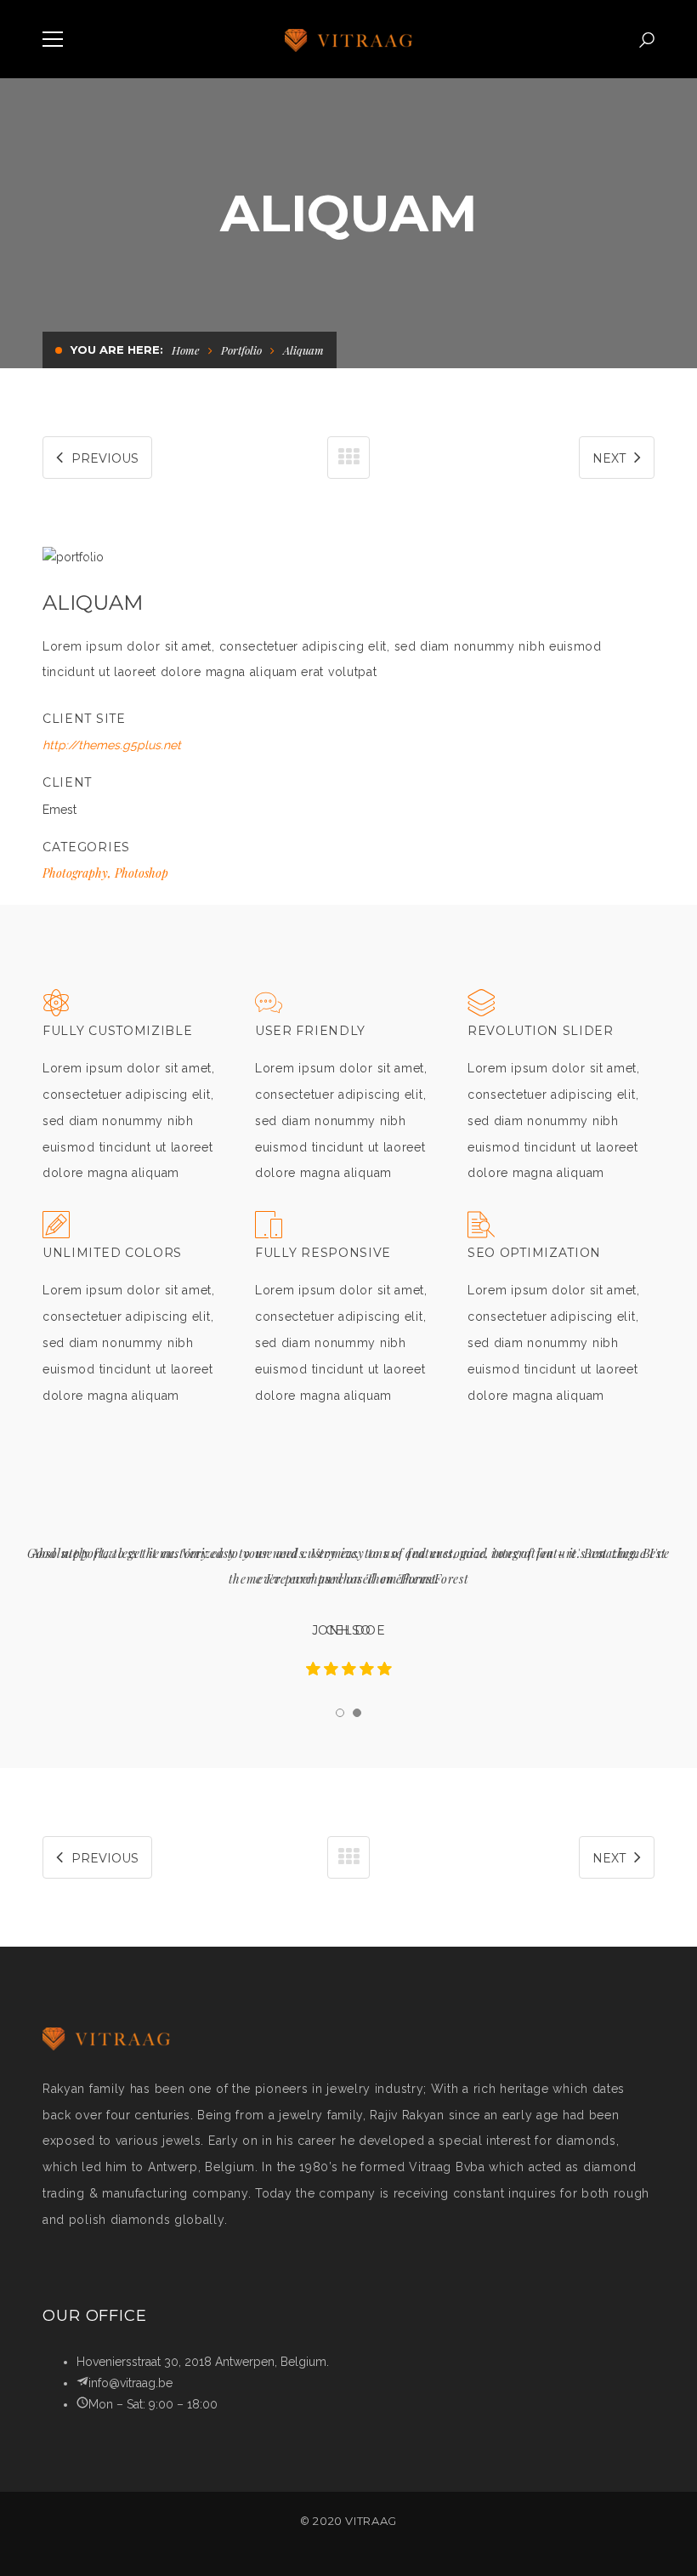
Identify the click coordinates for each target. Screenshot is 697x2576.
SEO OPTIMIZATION (534, 1253)
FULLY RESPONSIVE (323, 1253)
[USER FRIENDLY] (269, 1007)
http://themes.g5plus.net (112, 745)
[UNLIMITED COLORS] (56, 1228)
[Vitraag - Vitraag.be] (348, 39)
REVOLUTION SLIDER (541, 1031)
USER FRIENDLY (310, 1031)
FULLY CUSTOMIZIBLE (118, 1031)
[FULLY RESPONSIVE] (269, 1228)
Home (186, 350)
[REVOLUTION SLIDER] (481, 1007)
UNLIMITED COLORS (112, 1253)
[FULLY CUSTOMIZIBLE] (56, 1007)
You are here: (117, 350)
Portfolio (241, 350)
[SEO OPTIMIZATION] (481, 1228)
